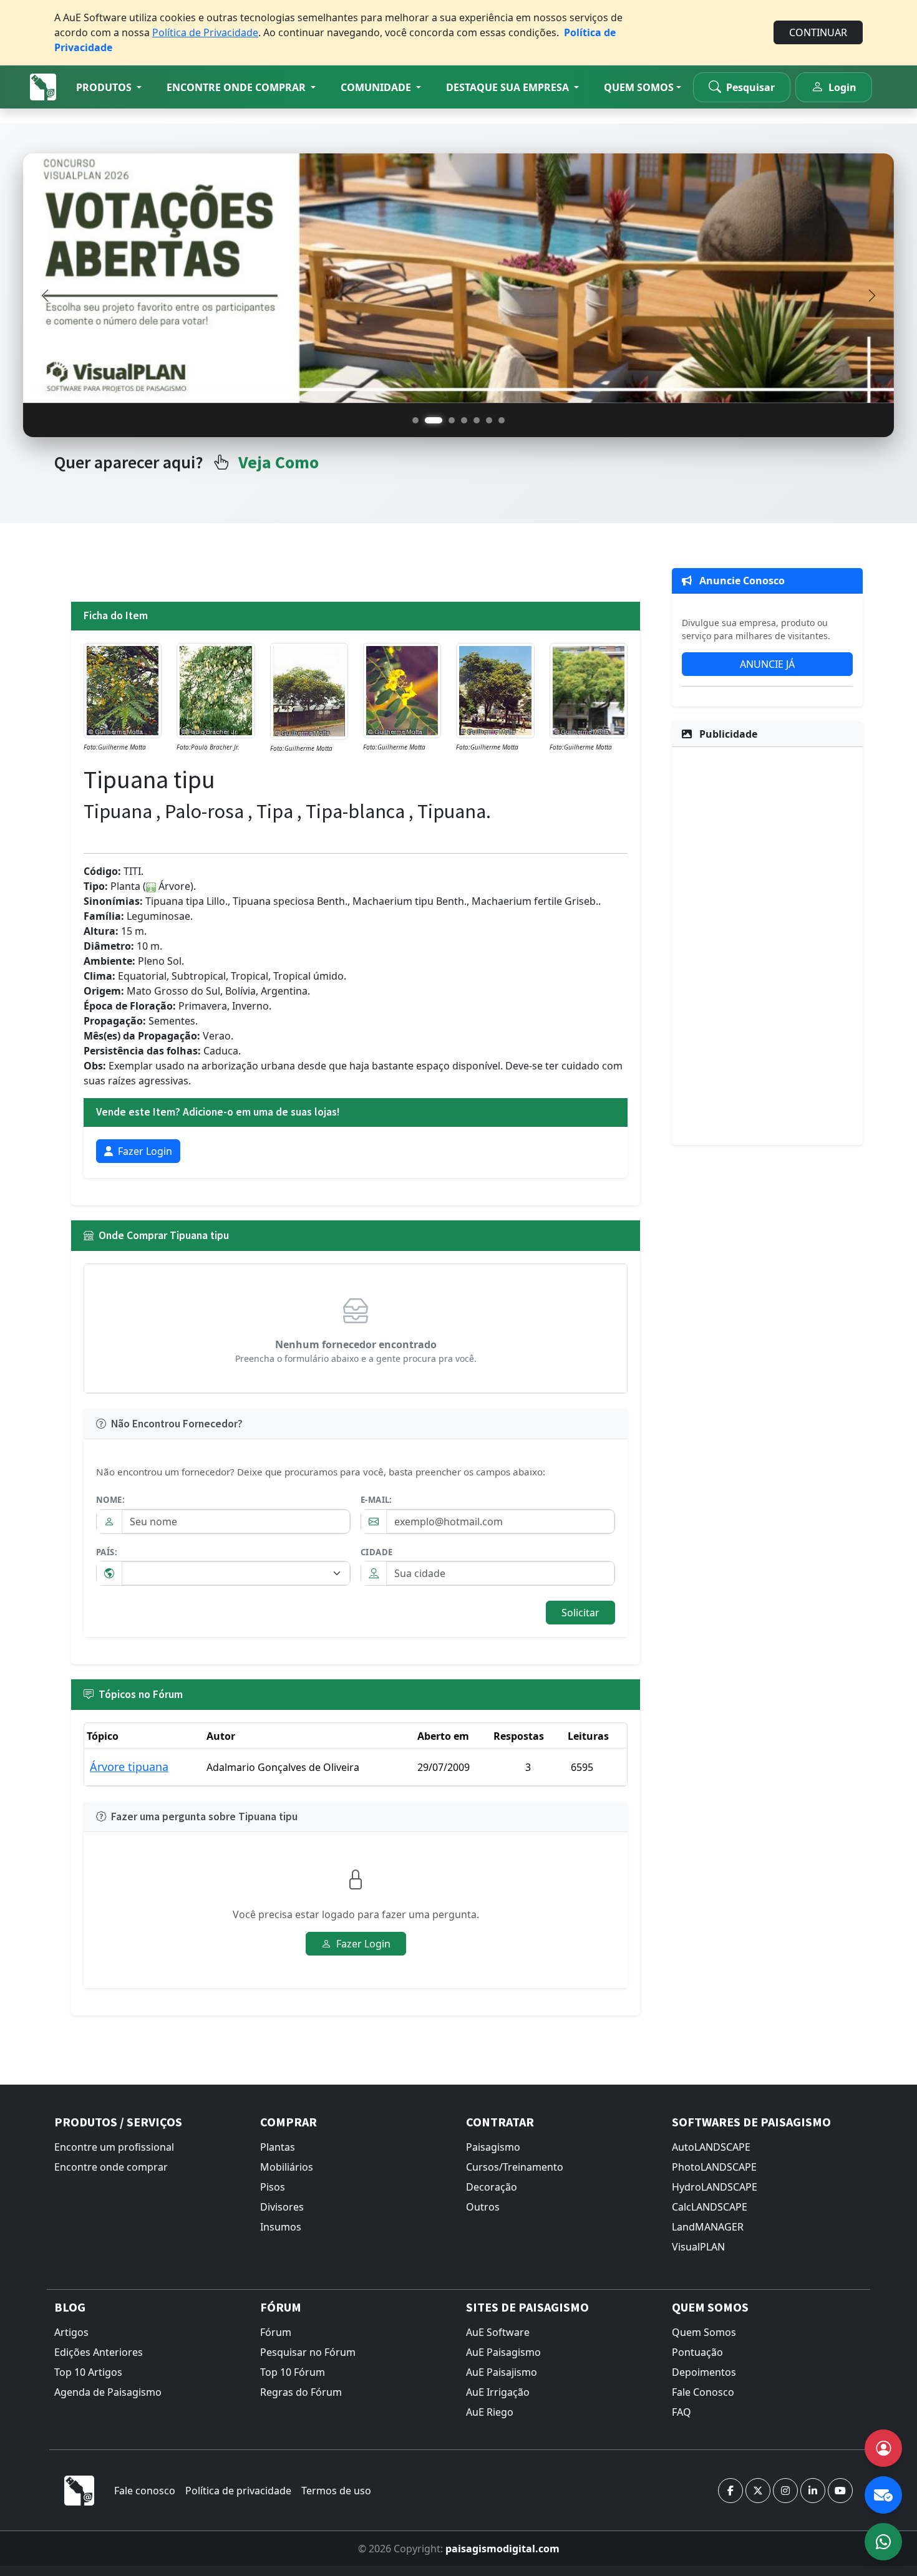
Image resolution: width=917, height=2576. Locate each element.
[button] (109, 87)
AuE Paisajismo (502, 2372)
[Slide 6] (489, 420)
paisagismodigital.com (502, 2549)
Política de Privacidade (205, 32)
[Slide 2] (428, 420)
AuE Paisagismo (503, 2352)
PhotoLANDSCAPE (714, 2167)
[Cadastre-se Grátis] (883, 2448)
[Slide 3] (446, 420)
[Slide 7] (502, 420)
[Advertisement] (767, 944)
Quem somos (639, 87)
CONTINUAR (818, 32)
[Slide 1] (415, 420)
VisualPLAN (698, 2247)
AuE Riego (490, 2412)
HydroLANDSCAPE (715, 2187)
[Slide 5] (477, 420)
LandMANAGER (708, 2227)
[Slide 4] (464, 420)
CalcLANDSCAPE (710, 2207)
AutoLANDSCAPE (711, 2147)
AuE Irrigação (498, 2392)
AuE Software (498, 2332)
